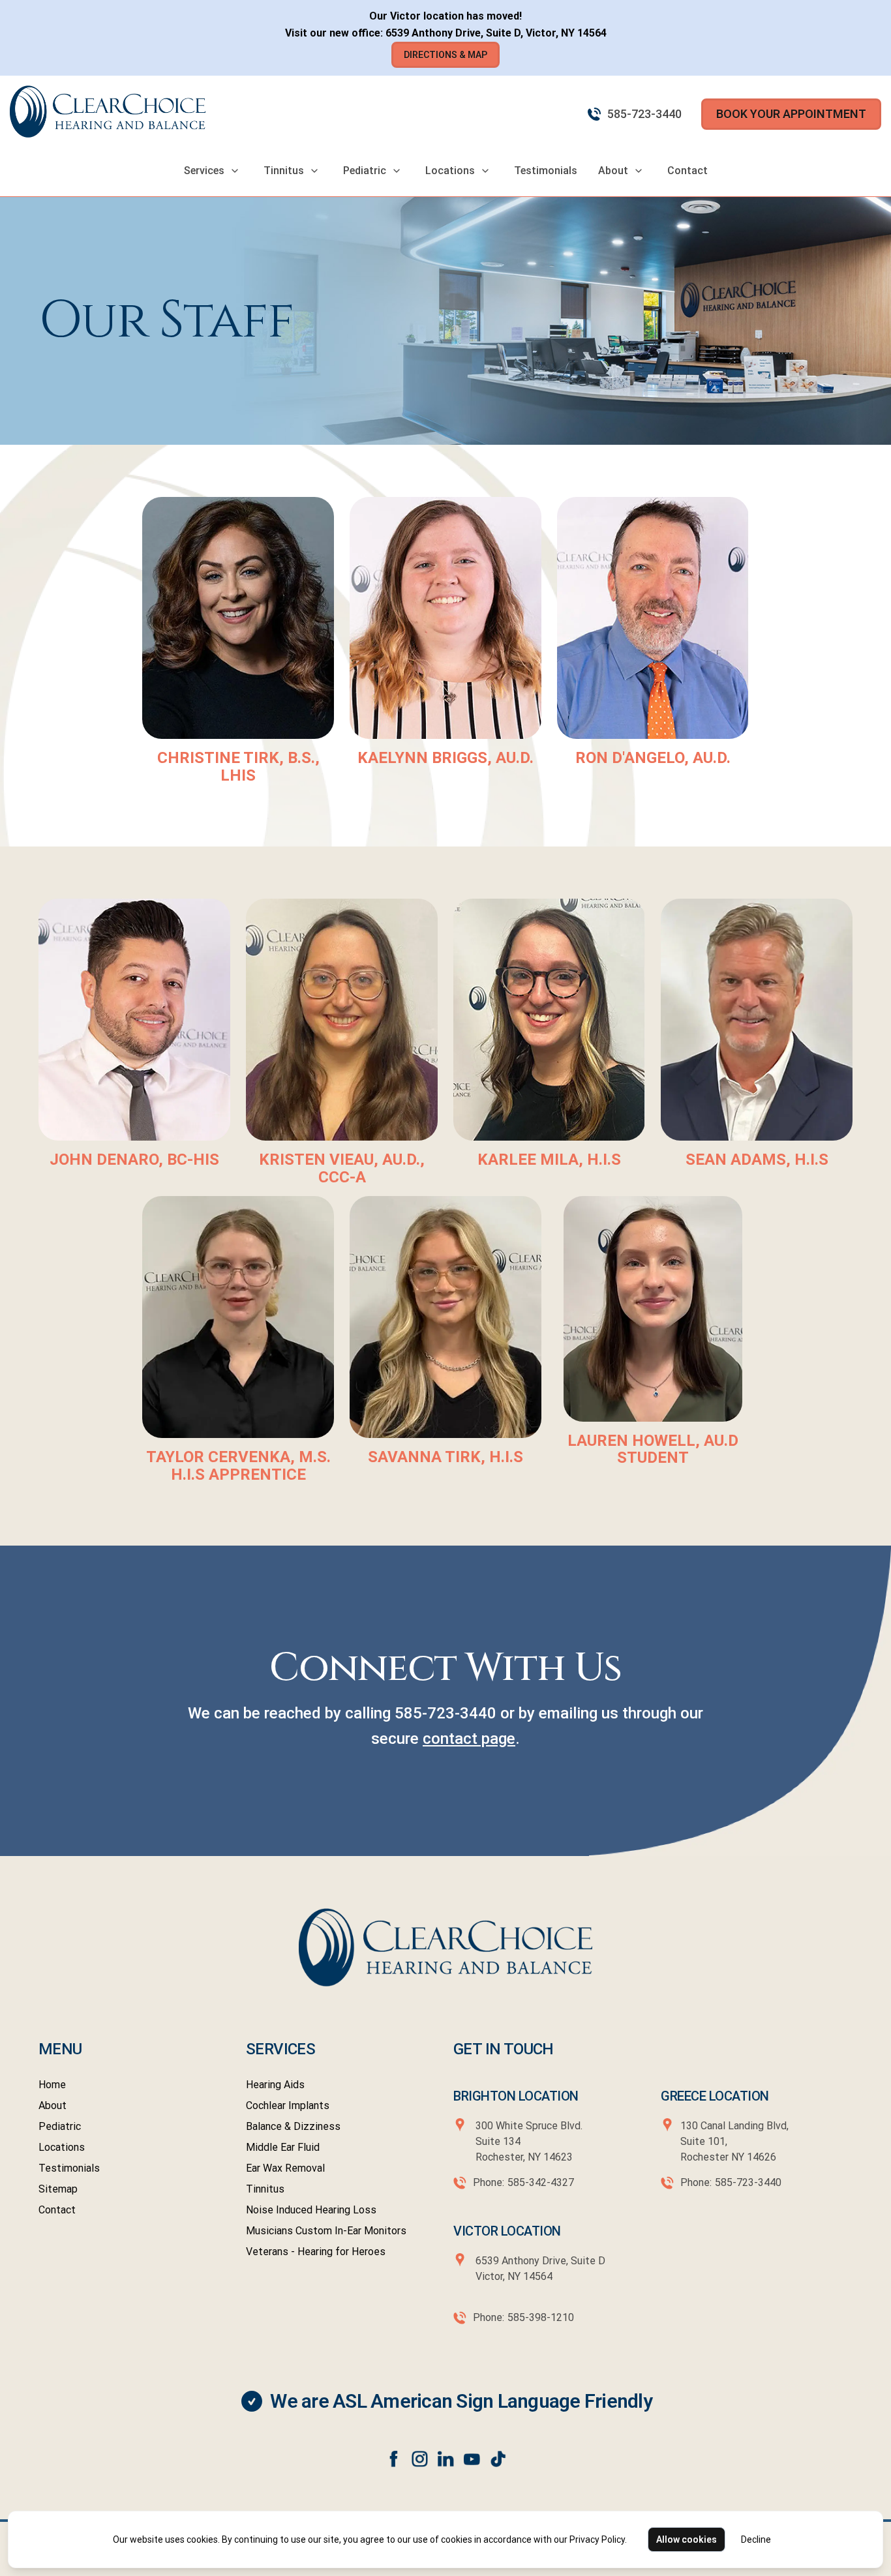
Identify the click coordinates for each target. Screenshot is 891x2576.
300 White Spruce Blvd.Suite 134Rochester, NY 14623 (529, 2141)
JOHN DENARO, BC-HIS (134, 1160)
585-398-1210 (541, 2317)
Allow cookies (687, 2539)
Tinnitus (284, 171)
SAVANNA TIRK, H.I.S (445, 1457)
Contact (687, 171)
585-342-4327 (541, 2182)
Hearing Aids (275, 2085)
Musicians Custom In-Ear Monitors (326, 2231)
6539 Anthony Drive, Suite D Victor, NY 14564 (539, 2269)
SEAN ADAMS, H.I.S (757, 1160)
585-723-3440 (644, 114)
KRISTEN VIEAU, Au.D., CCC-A (342, 1168)
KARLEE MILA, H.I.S (549, 1160)
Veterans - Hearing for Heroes (316, 2252)
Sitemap (58, 2189)
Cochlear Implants (288, 2105)
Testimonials (546, 171)
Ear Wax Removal (285, 2168)
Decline (756, 2539)
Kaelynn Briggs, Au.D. (445, 758)
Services (204, 171)
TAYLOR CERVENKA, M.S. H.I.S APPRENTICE (238, 1465)
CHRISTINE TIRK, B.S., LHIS (238, 766)
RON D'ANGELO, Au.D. (653, 758)
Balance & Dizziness (293, 2126)
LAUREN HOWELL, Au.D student (653, 1449)
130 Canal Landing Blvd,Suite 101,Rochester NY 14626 (734, 2141)
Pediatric (365, 171)
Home (52, 2085)
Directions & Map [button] (445, 55)
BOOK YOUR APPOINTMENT (791, 114)
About (613, 171)
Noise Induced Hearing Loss (311, 2210)
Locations (450, 171)
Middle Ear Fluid (283, 2147)
